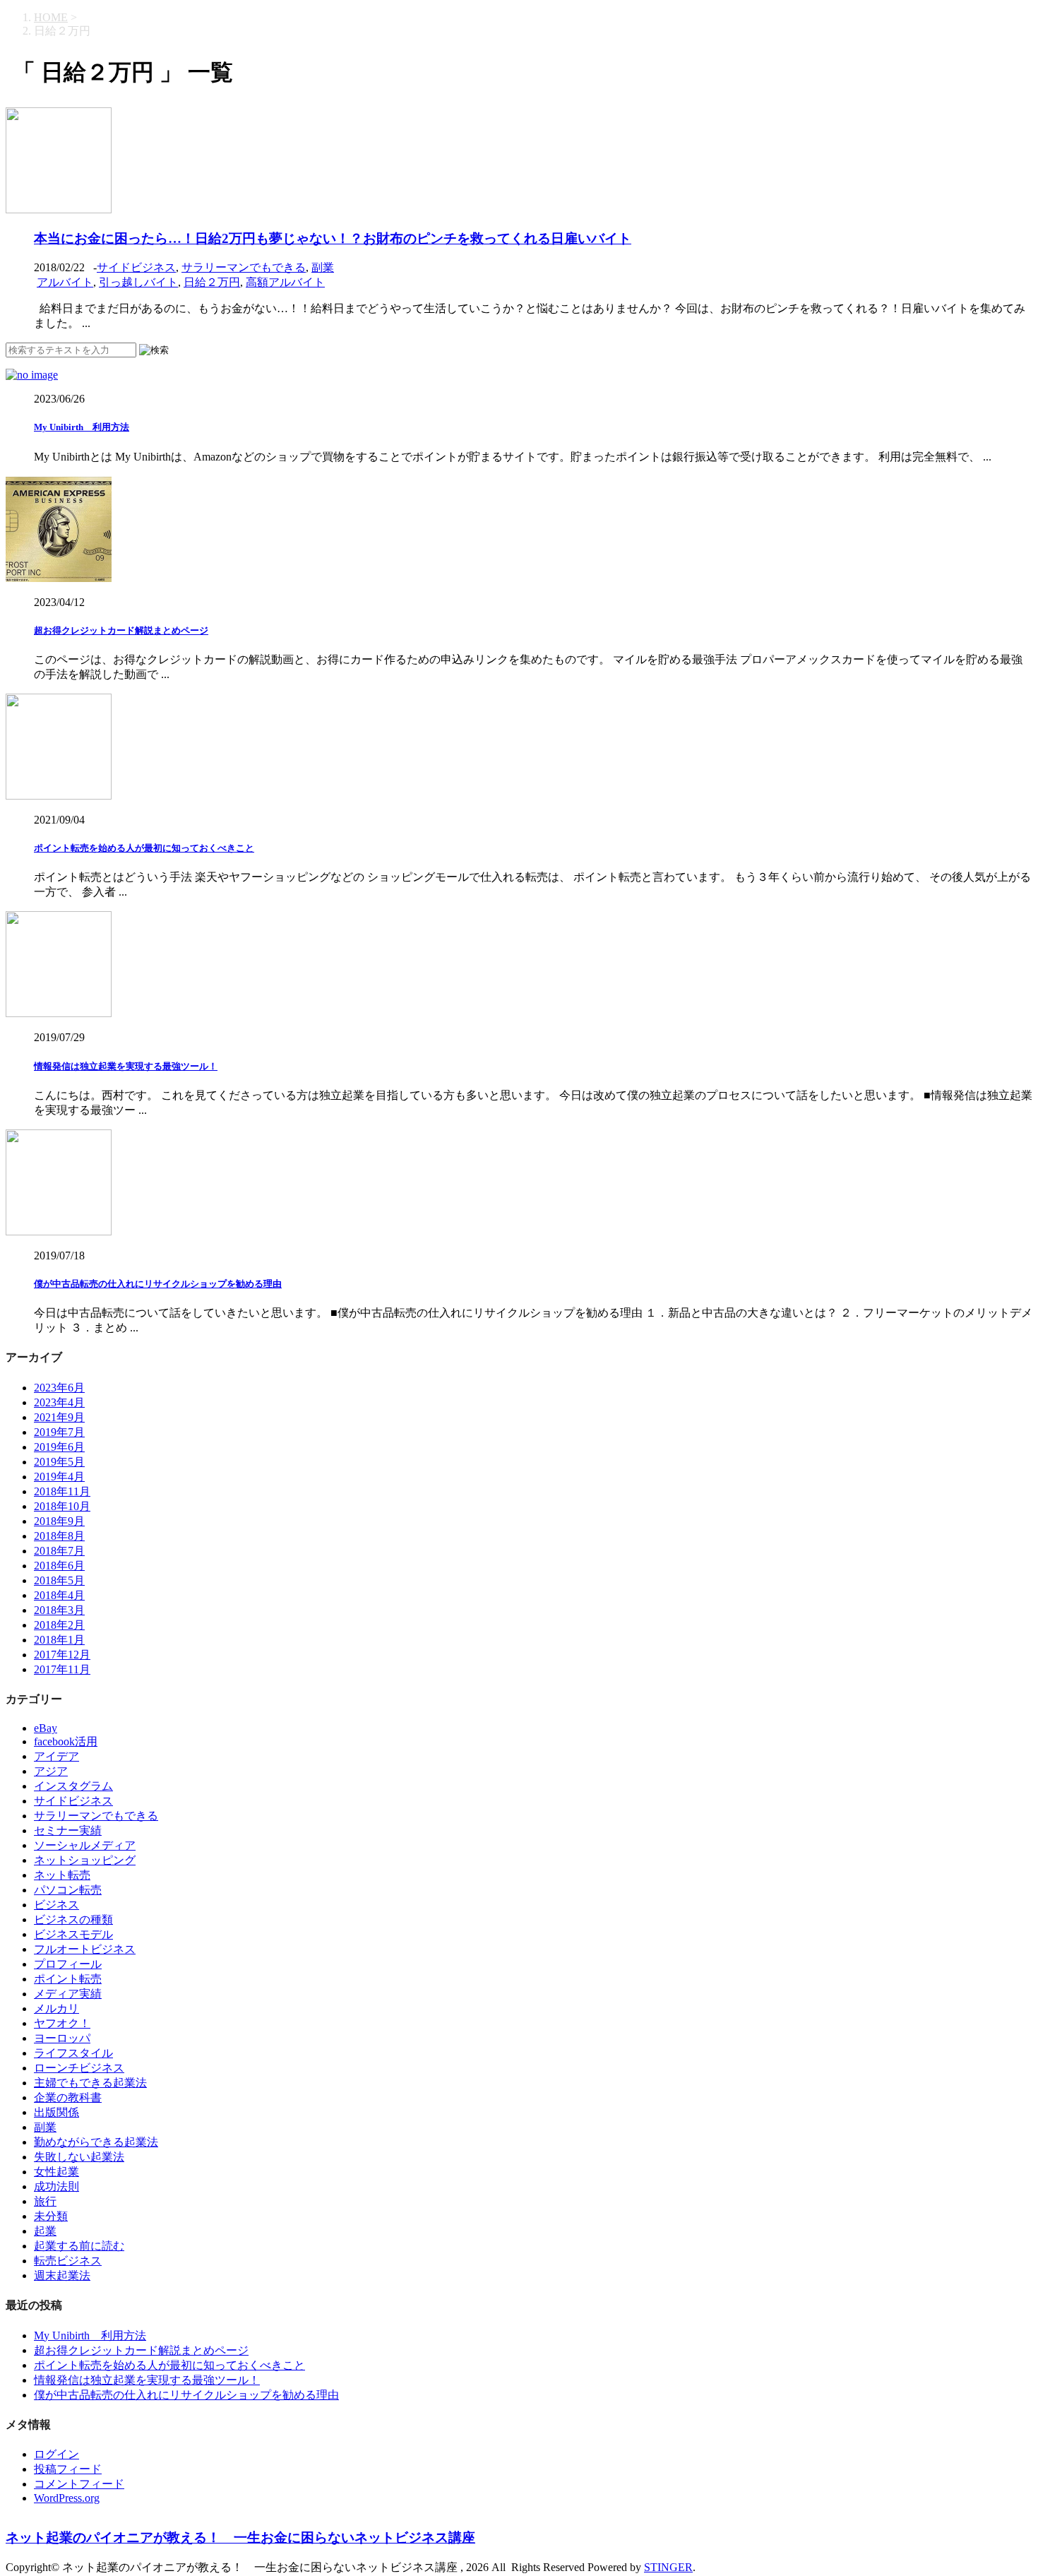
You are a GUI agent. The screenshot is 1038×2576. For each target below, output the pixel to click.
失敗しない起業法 (79, 2157)
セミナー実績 (68, 1830)
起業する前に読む (79, 2246)
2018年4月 (59, 1595)
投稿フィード (68, 2469)
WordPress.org (67, 2498)
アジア (51, 1771)
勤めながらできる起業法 (96, 2142)
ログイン (56, 2454)
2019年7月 (59, 1432)
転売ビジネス (68, 2261)
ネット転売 (62, 1875)
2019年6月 (59, 1447)
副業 (323, 267)
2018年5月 (59, 1580)
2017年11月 (62, 1669)
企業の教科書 (68, 2097)
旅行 (45, 2201)
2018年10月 (62, 1506)
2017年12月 (62, 1655)
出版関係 (56, 2112)
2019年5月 (59, 1462)
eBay (46, 1728)
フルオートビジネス (85, 1949)
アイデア (56, 1756)
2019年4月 (59, 1477)
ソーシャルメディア (85, 1845)
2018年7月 (59, 1551)
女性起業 (56, 2172)
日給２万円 (212, 282)
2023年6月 (59, 1388)
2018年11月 (62, 1491)
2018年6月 (59, 1566)
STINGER (668, 2567)
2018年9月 (59, 1521)
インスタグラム (73, 1786)
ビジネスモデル (73, 1934)
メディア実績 (68, 1994)
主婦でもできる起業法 (90, 2083)
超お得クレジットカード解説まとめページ (121, 630)
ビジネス (56, 1905)
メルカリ (56, 2008)
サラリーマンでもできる (244, 267)
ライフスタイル (73, 2053)
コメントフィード (79, 2484)
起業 (45, 2231)
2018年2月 (59, 1625)
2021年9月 (59, 1417)
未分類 (51, 2216)
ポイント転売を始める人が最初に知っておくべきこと (144, 848)
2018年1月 (59, 1640)
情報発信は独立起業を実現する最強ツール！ (126, 1066)
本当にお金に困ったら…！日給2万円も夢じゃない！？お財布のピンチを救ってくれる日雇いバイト (333, 238)
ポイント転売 (68, 1979)
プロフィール (68, 1964)
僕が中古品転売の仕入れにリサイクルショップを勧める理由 (158, 1284)
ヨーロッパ (62, 2038)
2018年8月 (59, 1536)
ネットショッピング (85, 1860)
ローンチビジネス (79, 2068)
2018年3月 (59, 1610)
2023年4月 (59, 1402)
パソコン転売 (68, 1890)
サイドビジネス (136, 267)
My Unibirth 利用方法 (82, 427)
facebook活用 (66, 1741)
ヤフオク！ (62, 2023)
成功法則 (56, 2186)
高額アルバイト (285, 282)
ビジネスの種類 (73, 1919)
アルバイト (65, 282)
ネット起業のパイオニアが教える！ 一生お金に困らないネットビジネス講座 (240, 2538)
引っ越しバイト (138, 282)
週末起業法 (62, 2275)
